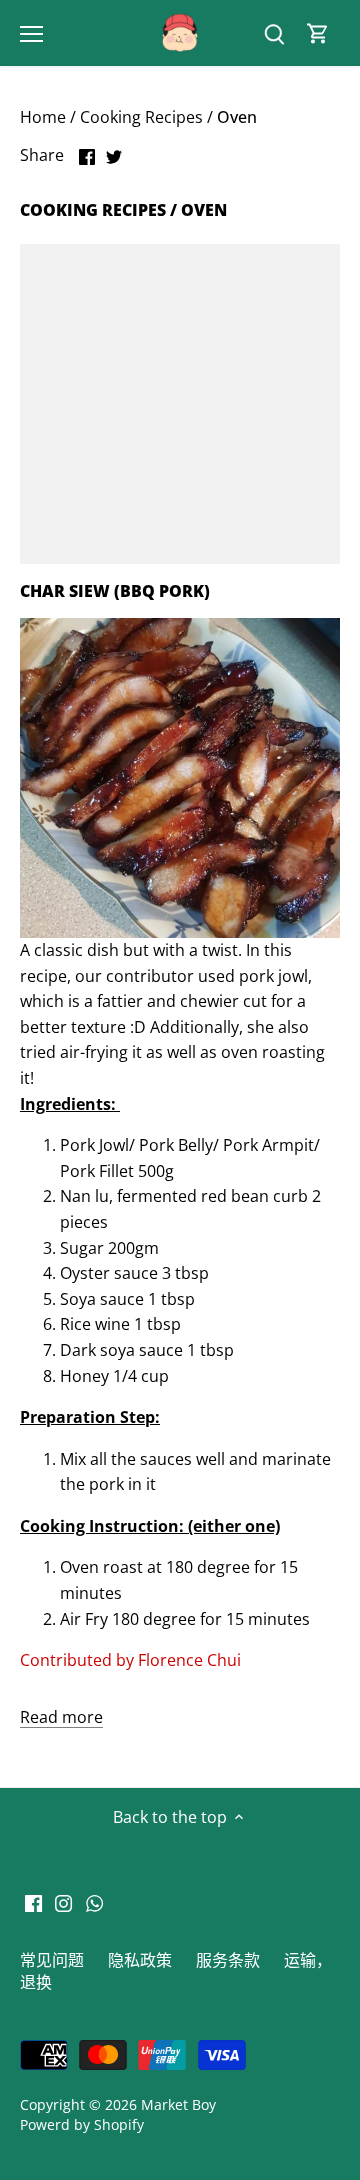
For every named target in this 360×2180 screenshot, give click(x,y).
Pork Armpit (268, 1145)
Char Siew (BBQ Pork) (115, 591)
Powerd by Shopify (82, 2124)
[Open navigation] (31, 34)
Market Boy (178, 2104)
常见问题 (52, 1960)
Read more (61, 1717)
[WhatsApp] (94, 1901)
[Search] (274, 33)
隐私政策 (140, 1960)
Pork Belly (176, 1145)
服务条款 (228, 1960)
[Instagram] (63, 1901)
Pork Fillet (97, 1171)
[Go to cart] (318, 33)
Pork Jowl (94, 1145)
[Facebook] (33, 1901)
